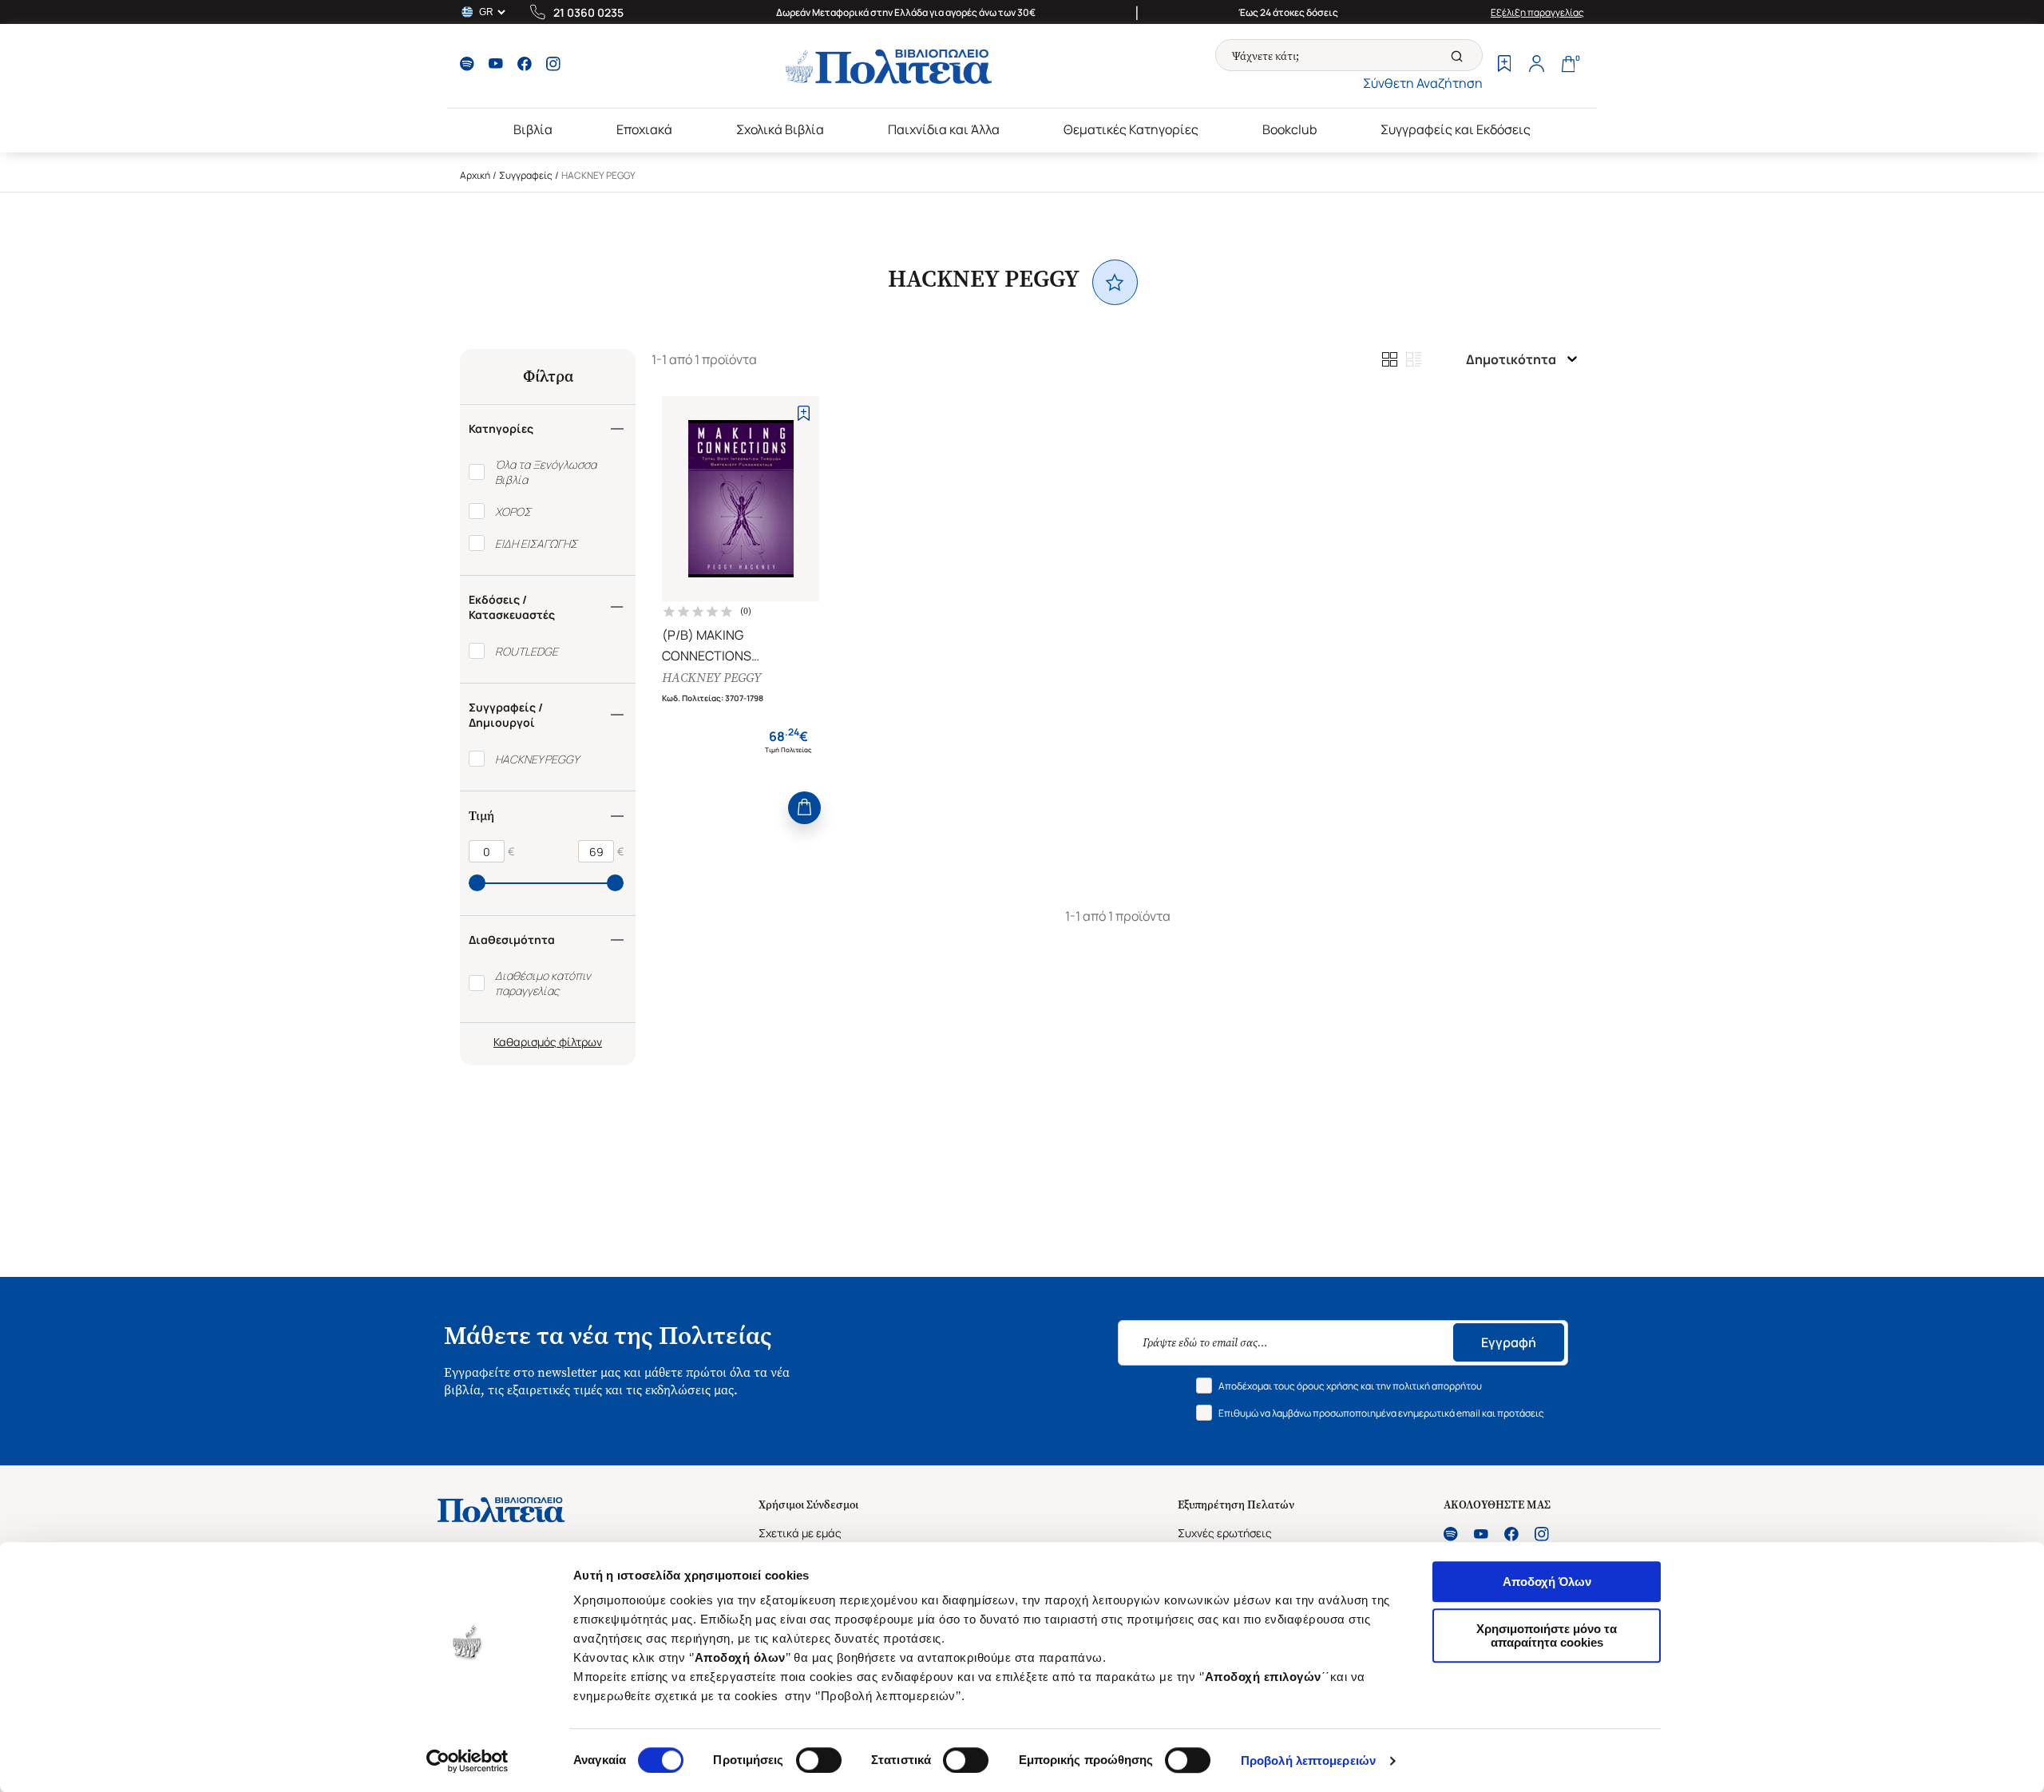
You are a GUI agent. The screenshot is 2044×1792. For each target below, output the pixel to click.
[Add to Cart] (804, 808)
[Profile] (1536, 65)
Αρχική (475, 175)
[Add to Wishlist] (804, 413)
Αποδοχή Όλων (1547, 1582)
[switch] (819, 1760)
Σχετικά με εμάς (800, 1533)
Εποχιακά (644, 129)
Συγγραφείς (526, 175)
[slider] (477, 883)
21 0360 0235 (588, 12)
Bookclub (1289, 129)
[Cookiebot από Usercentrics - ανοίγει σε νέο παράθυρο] (467, 1761)
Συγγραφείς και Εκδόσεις (1456, 129)
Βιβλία (533, 129)
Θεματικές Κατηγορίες (1131, 129)
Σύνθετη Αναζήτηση (1423, 83)
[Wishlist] (1504, 65)
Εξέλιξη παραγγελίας (1537, 12)
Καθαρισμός (525, 1042)
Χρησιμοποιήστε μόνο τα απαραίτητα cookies (1547, 1635)
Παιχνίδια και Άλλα (944, 129)
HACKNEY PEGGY (711, 678)
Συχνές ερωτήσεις (1225, 1533)
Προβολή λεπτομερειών (1308, 1760)
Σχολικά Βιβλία (780, 129)
